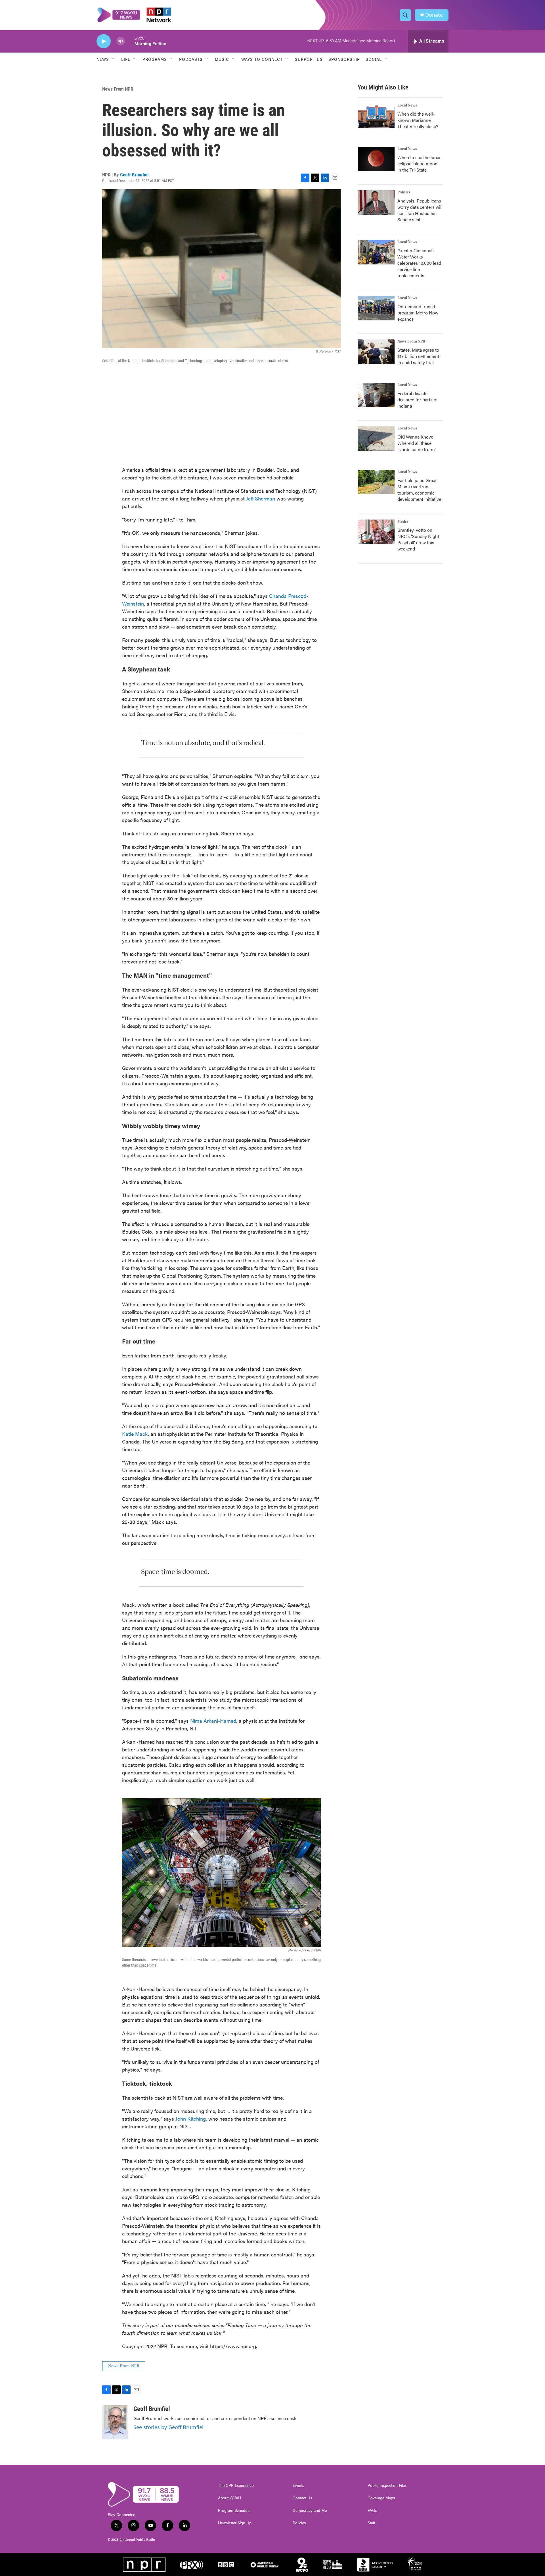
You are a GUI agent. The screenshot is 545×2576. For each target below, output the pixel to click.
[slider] (130, 41)
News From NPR (118, 89)
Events (298, 2485)
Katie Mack (135, 1434)
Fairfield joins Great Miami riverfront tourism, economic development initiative (419, 490)
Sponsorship (344, 59)
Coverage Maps (381, 2498)
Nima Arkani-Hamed (213, 1721)
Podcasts (191, 59)
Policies (299, 2523)
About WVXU (229, 2498)
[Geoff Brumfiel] (115, 2422)
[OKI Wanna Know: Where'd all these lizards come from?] (376, 439)
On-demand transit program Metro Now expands (418, 313)
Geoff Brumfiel (134, 175)
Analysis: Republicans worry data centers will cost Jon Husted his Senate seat (420, 210)
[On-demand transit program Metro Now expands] (376, 308)
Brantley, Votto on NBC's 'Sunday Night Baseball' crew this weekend (418, 539)
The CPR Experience (236, 2485)
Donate (434, 15)
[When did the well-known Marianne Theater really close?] (376, 116)
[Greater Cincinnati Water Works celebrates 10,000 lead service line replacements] (376, 252)
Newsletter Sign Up (235, 2523)
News (103, 59)
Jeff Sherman (261, 498)
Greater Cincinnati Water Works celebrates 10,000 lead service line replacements (419, 263)
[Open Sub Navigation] (113, 59)
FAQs (372, 2510)
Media (403, 522)
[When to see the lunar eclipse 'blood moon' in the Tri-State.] (376, 159)
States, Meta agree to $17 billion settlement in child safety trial (418, 356)
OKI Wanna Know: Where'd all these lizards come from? (417, 443)
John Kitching (191, 2119)
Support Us (309, 59)
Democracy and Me (310, 2510)
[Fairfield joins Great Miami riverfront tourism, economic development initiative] (376, 482)
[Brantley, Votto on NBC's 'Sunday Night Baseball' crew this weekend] (376, 532)
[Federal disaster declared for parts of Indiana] (376, 395)
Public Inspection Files (387, 2485)
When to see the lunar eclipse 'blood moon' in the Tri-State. (419, 163)
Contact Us (302, 2498)
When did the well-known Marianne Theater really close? (418, 120)
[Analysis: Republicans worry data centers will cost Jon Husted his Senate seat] (376, 203)
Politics (404, 192)
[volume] (121, 41)
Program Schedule (234, 2510)
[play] (104, 41)
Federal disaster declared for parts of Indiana (418, 400)
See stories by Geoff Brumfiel (168, 2427)
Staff (371, 2523)
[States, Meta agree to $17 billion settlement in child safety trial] (376, 352)
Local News (407, 105)
